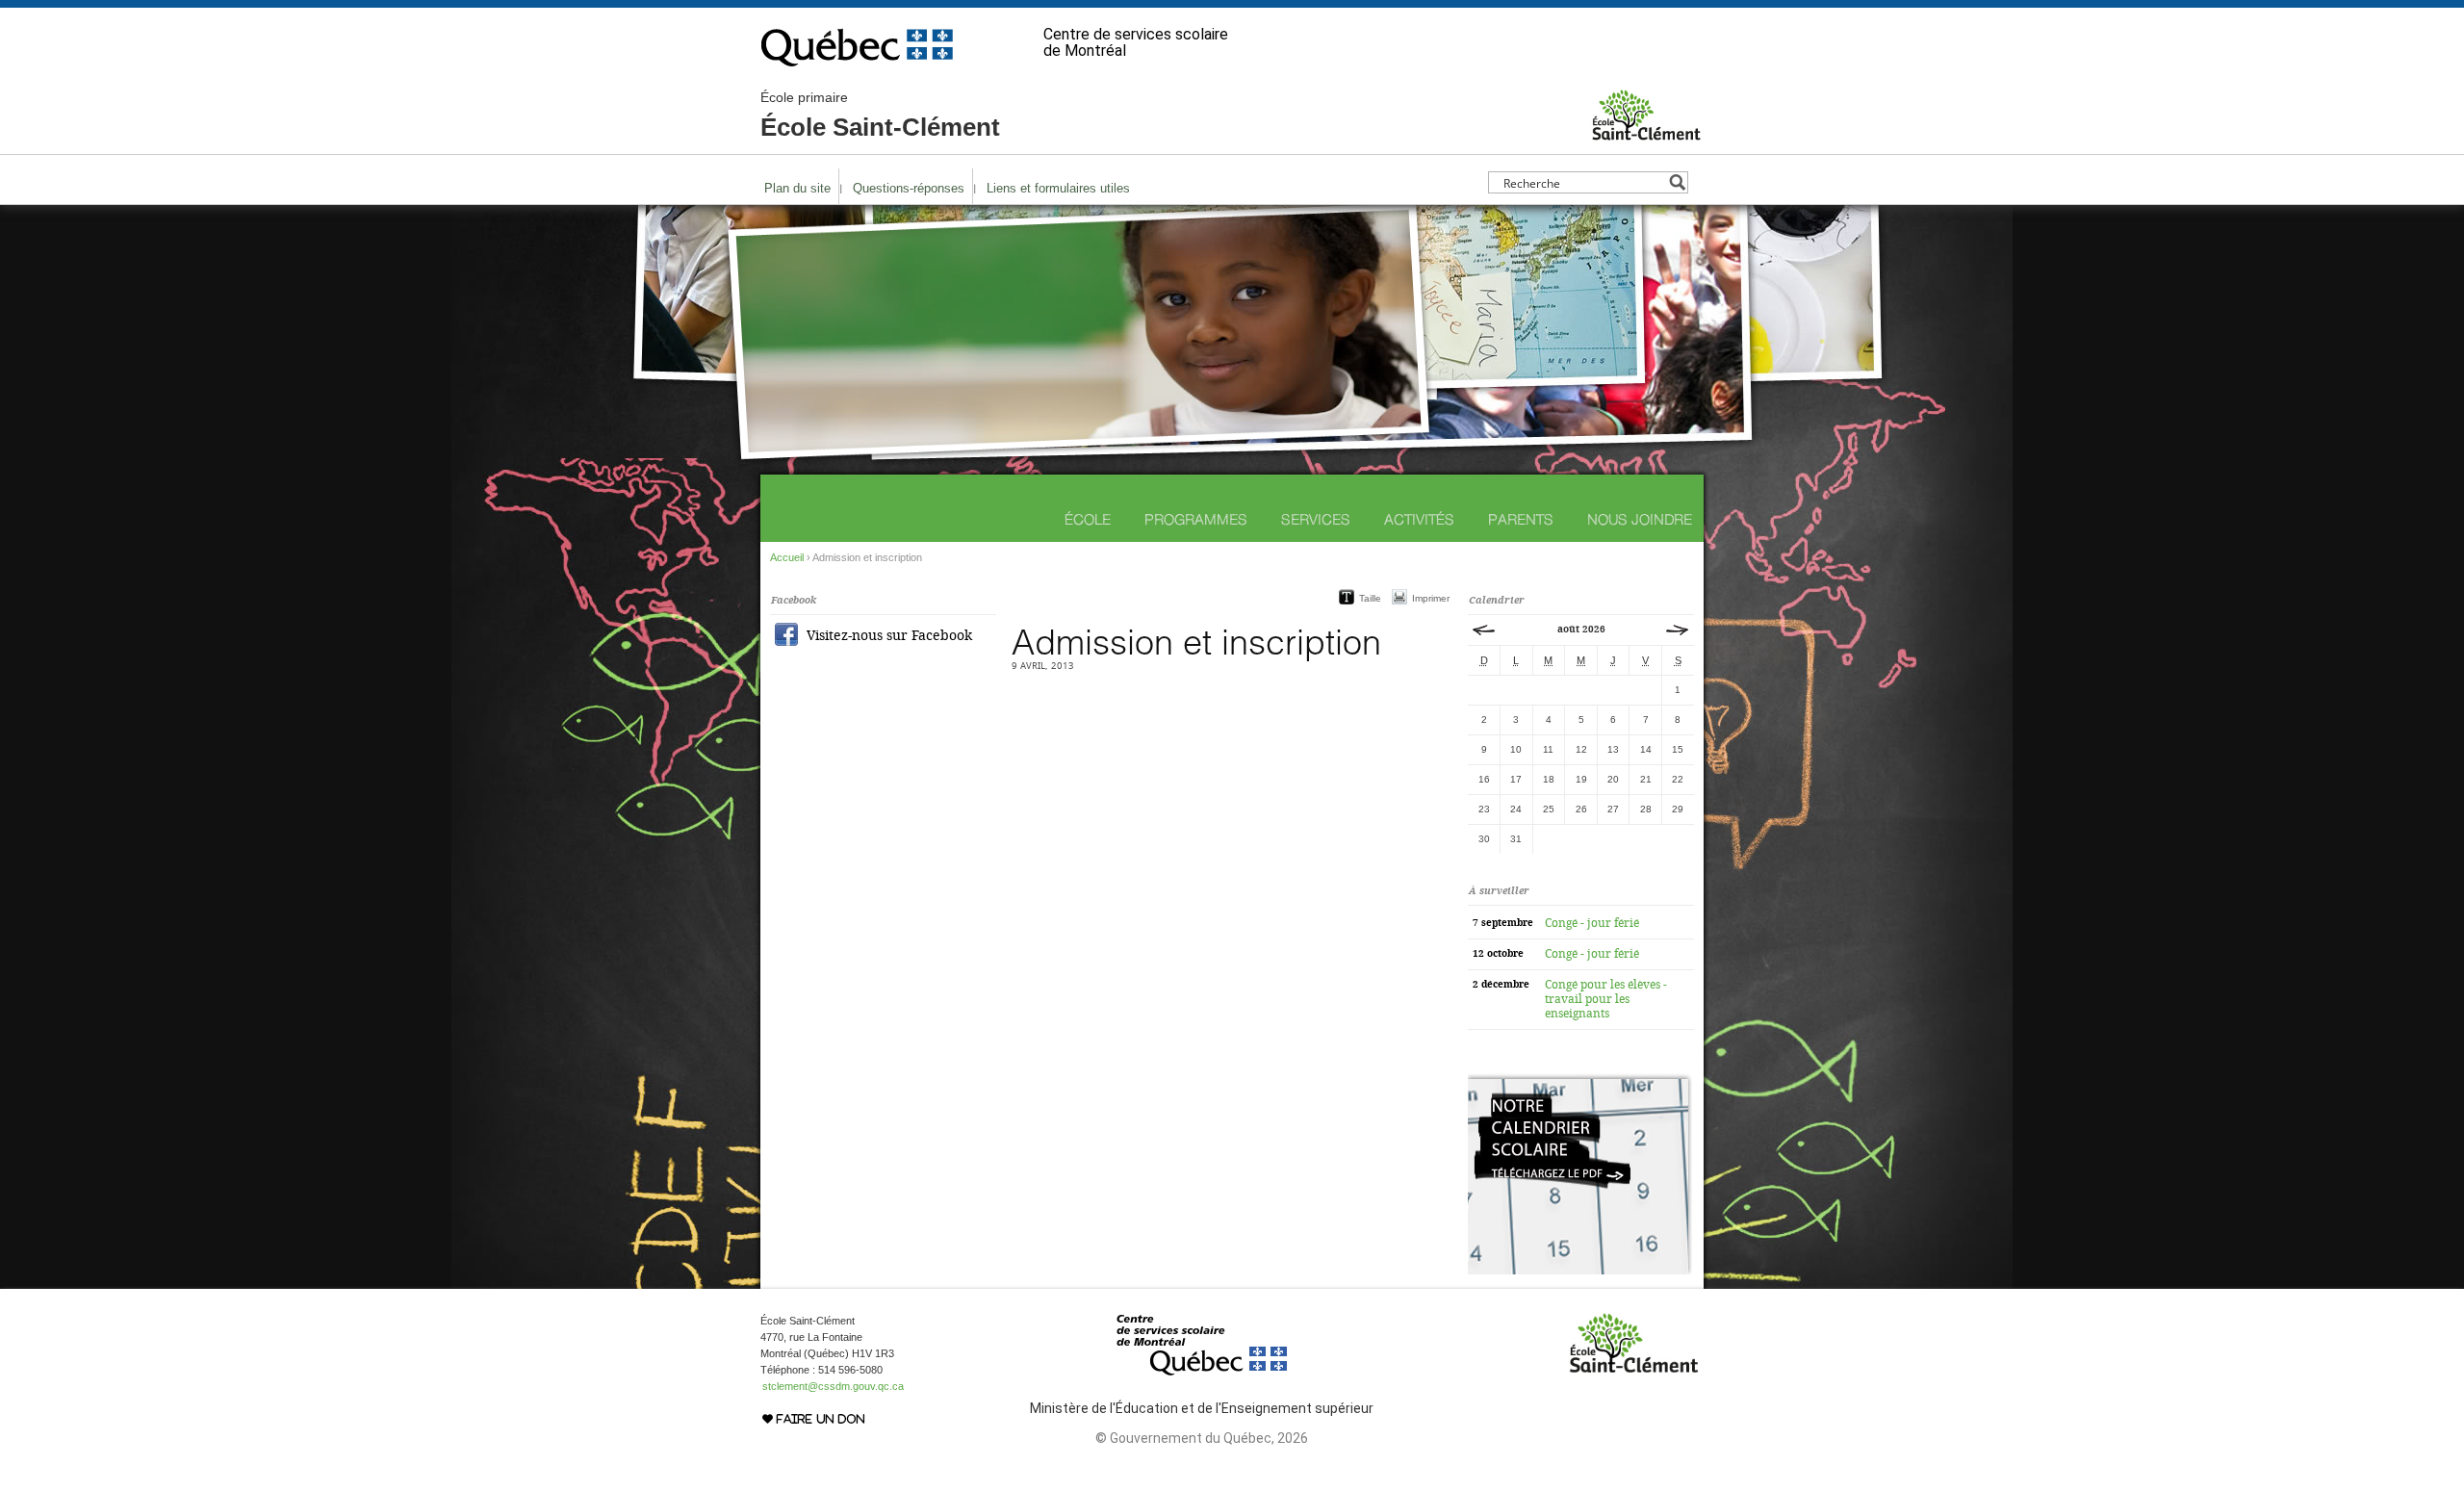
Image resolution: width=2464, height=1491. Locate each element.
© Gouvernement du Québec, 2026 (1202, 1438)
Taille (1370, 598)
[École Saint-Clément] (1646, 134)
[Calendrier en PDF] (1580, 1271)
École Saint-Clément (880, 116)
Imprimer (1431, 598)
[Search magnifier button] (1677, 182)
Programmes (1196, 519)
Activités (1419, 519)
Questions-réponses (909, 188)
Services (1316, 519)
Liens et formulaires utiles (1058, 188)
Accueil (787, 557)
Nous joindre (1640, 519)
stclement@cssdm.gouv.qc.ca (833, 1386)
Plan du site (797, 188)
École (1088, 519)
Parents (1521, 519)
